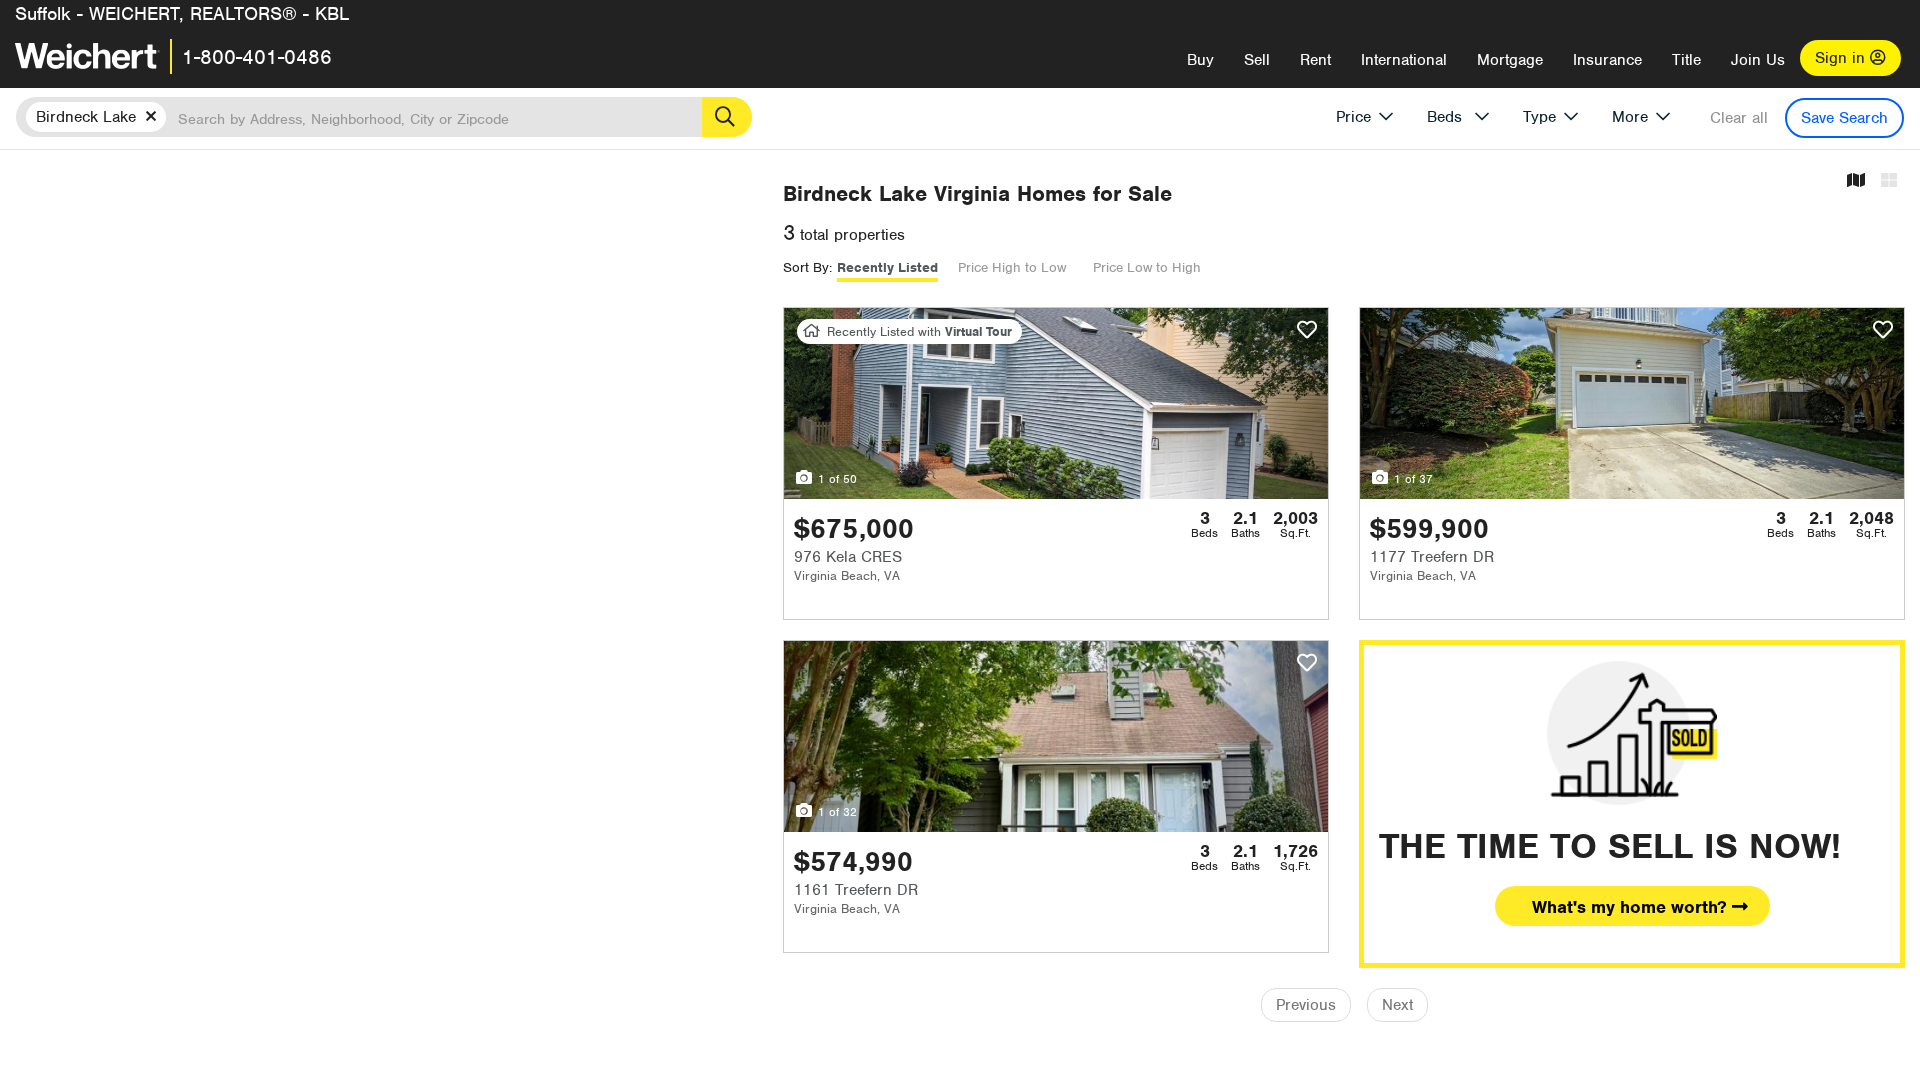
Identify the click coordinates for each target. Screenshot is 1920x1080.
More (1630, 117)
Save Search (1844, 118)
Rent (1315, 60)
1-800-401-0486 (257, 57)
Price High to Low (1012, 267)
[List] (1889, 181)
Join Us (1758, 60)
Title (1686, 60)
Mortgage (1510, 60)
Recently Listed (887, 267)
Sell (1257, 60)
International (1404, 60)
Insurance (1607, 60)
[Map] (1856, 181)
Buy (1200, 60)
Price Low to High (1147, 267)
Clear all (1739, 118)
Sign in (1842, 58)
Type (1539, 117)
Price (1353, 117)
